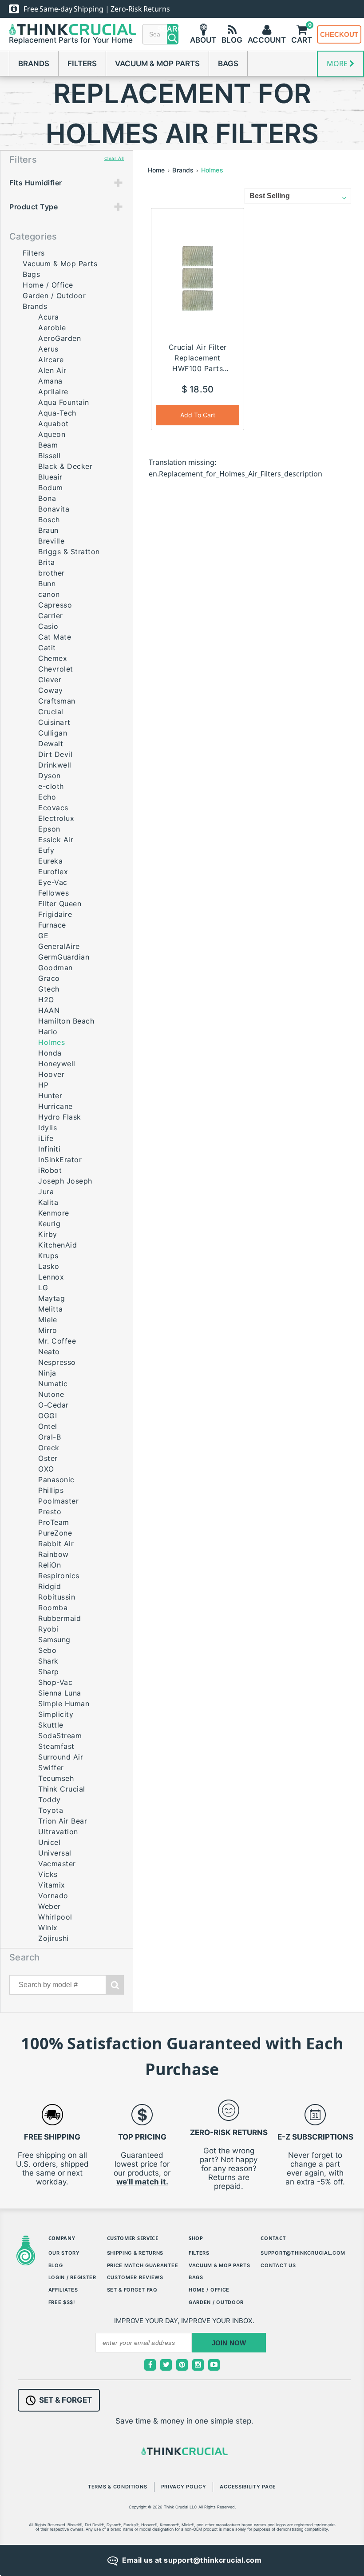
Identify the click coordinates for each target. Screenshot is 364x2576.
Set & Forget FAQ (132, 2290)
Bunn (47, 584)
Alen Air (52, 370)
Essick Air (56, 840)
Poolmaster (58, 1501)
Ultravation (58, 1832)
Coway (51, 690)
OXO (46, 1469)
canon (49, 594)
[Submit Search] (115, 1985)
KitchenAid (57, 1245)
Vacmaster (57, 1864)
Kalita (48, 1202)
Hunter (50, 1096)
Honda (50, 1053)
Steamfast (56, 1746)
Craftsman (57, 701)
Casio (48, 626)
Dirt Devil (55, 754)
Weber (49, 1906)
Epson (49, 829)
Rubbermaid (59, 1618)
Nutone (51, 1394)
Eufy (46, 850)
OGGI (47, 1416)
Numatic (53, 1384)
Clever (50, 680)
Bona (47, 498)
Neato (49, 1352)
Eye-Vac (53, 882)
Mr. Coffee (57, 1341)
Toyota (51, 1810)
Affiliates (63, 2290)
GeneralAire (59, 946)
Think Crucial (62, 1789)
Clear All (114, 158)
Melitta (51, 1309)
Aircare (51, 360)
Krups (48, 1256)
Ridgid (49, 1586)
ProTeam (54, 1522)
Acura (49, 317)
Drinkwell (55, 765)
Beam (48, 445)
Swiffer (51, 1768)
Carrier (51, 616)
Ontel (48, 1426)
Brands (34, 64)
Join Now (229, 2343)
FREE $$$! (62, 2302)
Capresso (55, 605)
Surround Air (61, 1757)
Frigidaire (55, 914)
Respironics (59, 1576)
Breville (51, 541)
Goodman (55, 968)
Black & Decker (65, 466)
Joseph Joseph (65, 1181)
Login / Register (72, 2277)
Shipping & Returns (135, 2253)
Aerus (48, 349)
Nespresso (57, 1362)
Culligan (53, 733)
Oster (48, 1458)
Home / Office (48, 285)
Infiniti (49, 1149)
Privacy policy (184, 2487)
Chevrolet (56, 669)
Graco (49, 978)
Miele (48, 1320)
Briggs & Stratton (69, 552)
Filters (82, 64)
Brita (47, 562)
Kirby (48, 1234)
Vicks (48, 1874)
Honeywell (57, 1064)
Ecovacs (53, 808)
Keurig (49, 1224)
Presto (50, 1512)
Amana (50, 381)
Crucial (51, 712)
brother (51, 573)
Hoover (51, 1074)
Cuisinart (54, 722)
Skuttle (51, 1725)
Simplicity (56, 1714)
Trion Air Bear (63, 1821)
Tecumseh (56, 1778)
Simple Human (64, 1704)
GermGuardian (64, 957)
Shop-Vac (55, 1682)
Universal (55, 1853)
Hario (48, 1032)
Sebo (47, 1650)
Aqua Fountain (64, 402)
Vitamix (52, 1885)
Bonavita (54, 509)
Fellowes (53, 893)
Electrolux (56, 818)
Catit (47, 648)
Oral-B (49, 1437)
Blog (56, 2265)
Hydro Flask (60, 1117)
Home (156, 170)
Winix (48, 1928)
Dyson (49, 776)
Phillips (51, 1490)
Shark (48, 1661)
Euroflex (53, 872)
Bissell (49, 456)
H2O (46, 1000)
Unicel (49, 1842)
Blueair (50, 477)
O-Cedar (53, 1405)
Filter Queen (60, 904)
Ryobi (48, 1629)
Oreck (49, 1448)
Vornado (53, 1896)
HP (43, 1085)
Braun (48, 530)
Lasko (49, 1266)
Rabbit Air (56, 1544)
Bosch (49, 520)
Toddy (49, 1800)
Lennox (51, 1277)
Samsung (54, 1640)
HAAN (49, 1010)
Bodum (51, 488)
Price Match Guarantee (143, 2265)
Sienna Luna (60, 1693)
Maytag (51, 1298)
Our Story (64, 2253)
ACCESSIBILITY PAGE (248, 2487)
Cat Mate (55, 637)
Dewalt (51, 744)
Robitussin (57, 1597)
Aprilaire (53, 392)
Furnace (52, 925)
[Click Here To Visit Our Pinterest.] (182, 2365)
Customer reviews (135, 2277)
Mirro (48, 1330)
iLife (46, 1138)
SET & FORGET (65, 2400)
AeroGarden (59, 338)
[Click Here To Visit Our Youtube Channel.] (214, 2365)
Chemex (53, 658)
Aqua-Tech (57, 413)
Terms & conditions (118, 2487)
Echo (47, 797)
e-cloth (51, 786)
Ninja (47, 1373)
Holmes (212, 170)
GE (43, 936)
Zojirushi (53, 1938)
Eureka (50, 861)
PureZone (55, 1533)
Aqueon (52, 434)
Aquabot (53, 424)
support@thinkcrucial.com (303, 2253)
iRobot (50, 1170)
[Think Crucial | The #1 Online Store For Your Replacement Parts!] (73, 30)
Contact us (278, 2265)
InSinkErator (60, 1160)
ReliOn (49, 1565)
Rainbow (53, 1554)
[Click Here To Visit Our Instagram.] (198, 2365)
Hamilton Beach (66, 1021)
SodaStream (60, 1736)
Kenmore (54, 1213)
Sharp (49, 1672)
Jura (46, 1192)
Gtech (49, 989)
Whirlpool (55, 1917)
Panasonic (56, 1480)
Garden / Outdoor (54, 296)
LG (43, 1288)
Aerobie (52, 328)
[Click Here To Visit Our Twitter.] (166, 2365)
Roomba (53, 1608)
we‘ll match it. (142, 2182)
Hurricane (55, 1106)
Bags (228, 64)
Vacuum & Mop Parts (157, 64)
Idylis (47, 1128)
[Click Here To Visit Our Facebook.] (150, 2365)
